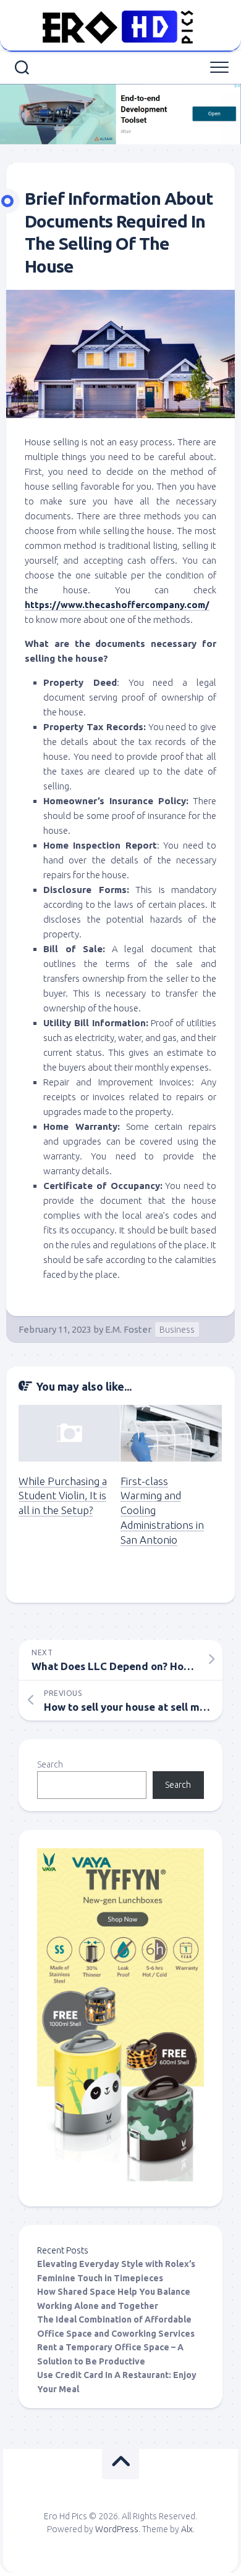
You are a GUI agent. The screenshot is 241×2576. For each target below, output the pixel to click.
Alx (187, 2529)
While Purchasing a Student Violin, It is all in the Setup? (63, 1496)
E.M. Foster (128, 1329)
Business (177, 1330)
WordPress (117, 2529)
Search (50, 1764)
